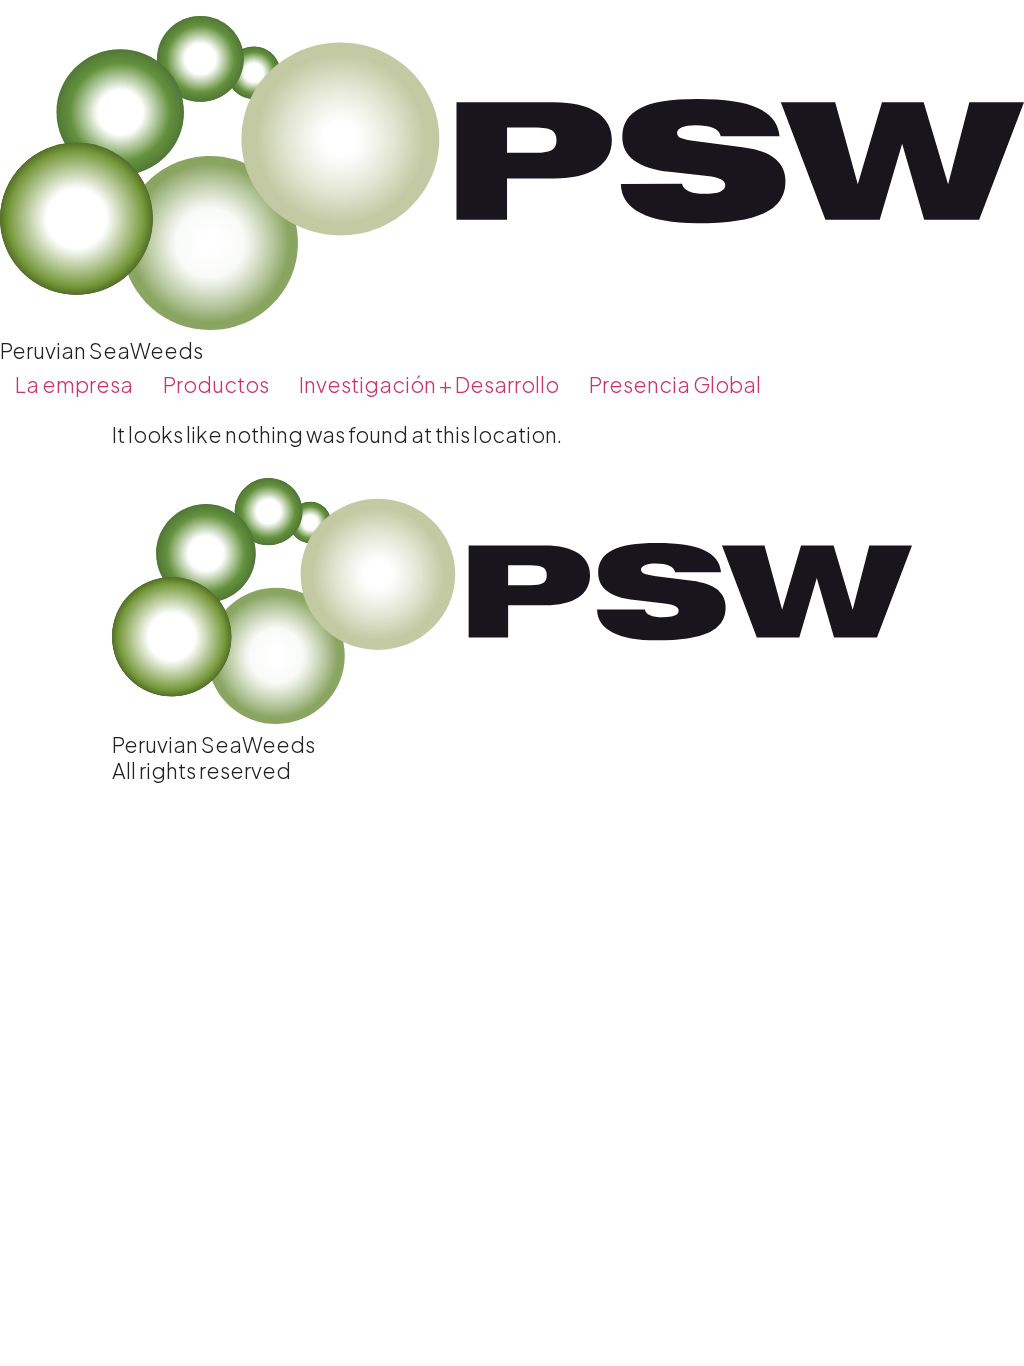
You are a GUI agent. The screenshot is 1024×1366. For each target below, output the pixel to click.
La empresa (74, 384)
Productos (216, 384)
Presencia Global (675, 384)
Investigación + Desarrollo (429, 384)
